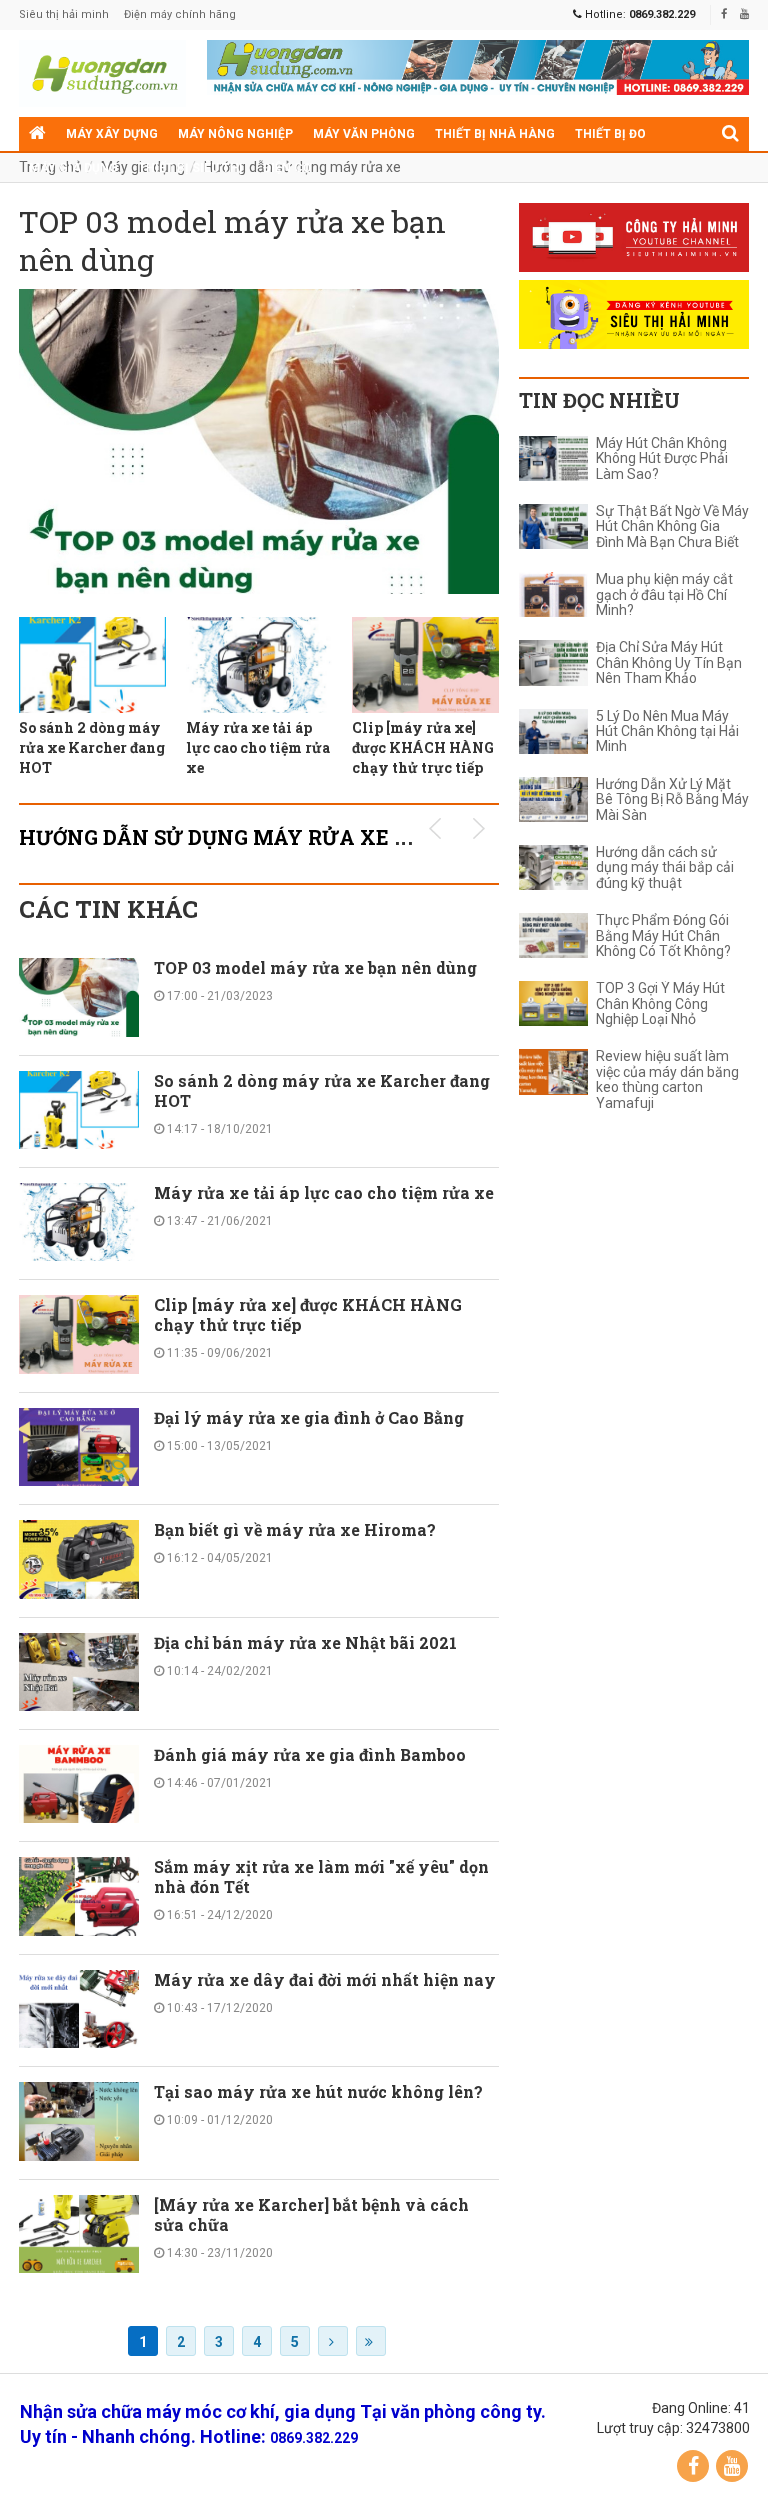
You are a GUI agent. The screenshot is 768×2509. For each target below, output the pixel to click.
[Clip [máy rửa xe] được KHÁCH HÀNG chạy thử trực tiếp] (425, 665)
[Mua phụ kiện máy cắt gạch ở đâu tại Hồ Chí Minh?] (553, 594)
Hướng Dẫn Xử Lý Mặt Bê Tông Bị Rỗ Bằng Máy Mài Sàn (672, 800)
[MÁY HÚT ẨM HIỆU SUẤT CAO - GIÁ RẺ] (478, 66)
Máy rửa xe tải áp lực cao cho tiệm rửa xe (258, 747)
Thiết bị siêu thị (190, 168)
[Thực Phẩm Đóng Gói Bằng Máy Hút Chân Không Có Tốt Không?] (553, 935)
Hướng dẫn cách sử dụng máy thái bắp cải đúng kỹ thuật (665, 868)
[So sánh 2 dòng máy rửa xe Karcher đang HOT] (92, 665)
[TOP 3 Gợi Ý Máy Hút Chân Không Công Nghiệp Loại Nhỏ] (553, 1003)
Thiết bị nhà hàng (495, 134)
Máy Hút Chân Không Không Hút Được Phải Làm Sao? (662, 459)
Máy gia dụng (73, 168)
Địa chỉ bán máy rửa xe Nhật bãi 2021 (305, 1642)
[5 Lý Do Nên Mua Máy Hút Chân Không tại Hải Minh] (553, 731)
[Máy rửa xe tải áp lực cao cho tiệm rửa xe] (259, 665)
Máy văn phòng (364, 134)
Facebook (693, 2466)
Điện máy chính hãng (180, 14)
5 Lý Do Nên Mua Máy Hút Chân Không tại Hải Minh (667, 732)
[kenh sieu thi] (634, 314)
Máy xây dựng (112, 134)
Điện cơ (287, 168)
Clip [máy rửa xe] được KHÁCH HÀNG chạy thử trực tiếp (423, 747)
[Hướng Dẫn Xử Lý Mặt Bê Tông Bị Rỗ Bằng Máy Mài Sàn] (553, 799)
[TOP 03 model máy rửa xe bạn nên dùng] (259, 441)
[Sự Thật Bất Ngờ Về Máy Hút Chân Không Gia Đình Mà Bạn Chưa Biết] (553, 526)
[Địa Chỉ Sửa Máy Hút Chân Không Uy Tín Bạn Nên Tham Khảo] (553, 662)
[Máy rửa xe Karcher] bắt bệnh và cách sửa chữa (311, 2214)
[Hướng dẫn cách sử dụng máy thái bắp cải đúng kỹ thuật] (553, 867)
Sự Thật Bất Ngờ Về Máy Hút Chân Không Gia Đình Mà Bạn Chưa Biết (672, 527)
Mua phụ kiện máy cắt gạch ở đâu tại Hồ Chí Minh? (664, 595)
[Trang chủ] (37, 134)
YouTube (732, 2466)
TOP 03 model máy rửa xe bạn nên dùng (232, 241)
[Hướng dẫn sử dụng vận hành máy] (103, 73)
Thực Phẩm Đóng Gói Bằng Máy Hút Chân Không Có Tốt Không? (663, 936)
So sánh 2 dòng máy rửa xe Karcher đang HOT (92, 747)
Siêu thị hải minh (64, 14)
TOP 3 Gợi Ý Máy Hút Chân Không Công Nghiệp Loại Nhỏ (660, 1004)
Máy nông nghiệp (235, 134)
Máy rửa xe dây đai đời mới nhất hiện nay (325, 1979)
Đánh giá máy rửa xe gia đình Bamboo (310, 1754)
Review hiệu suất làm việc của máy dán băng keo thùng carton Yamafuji (667, 1079)
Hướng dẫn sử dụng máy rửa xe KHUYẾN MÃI (278, 837)
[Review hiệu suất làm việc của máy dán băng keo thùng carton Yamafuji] (553, 1071)
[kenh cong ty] (634, 237)
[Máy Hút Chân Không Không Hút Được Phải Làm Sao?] (553, 458)
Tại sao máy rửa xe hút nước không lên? (318, 2091)
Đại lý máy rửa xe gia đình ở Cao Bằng (309, 1417)
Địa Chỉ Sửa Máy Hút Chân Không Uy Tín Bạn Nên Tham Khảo (669, 663)
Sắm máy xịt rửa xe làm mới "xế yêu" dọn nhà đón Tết (321, 1876)
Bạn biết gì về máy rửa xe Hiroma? (295, 1529)
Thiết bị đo (610, 134)
